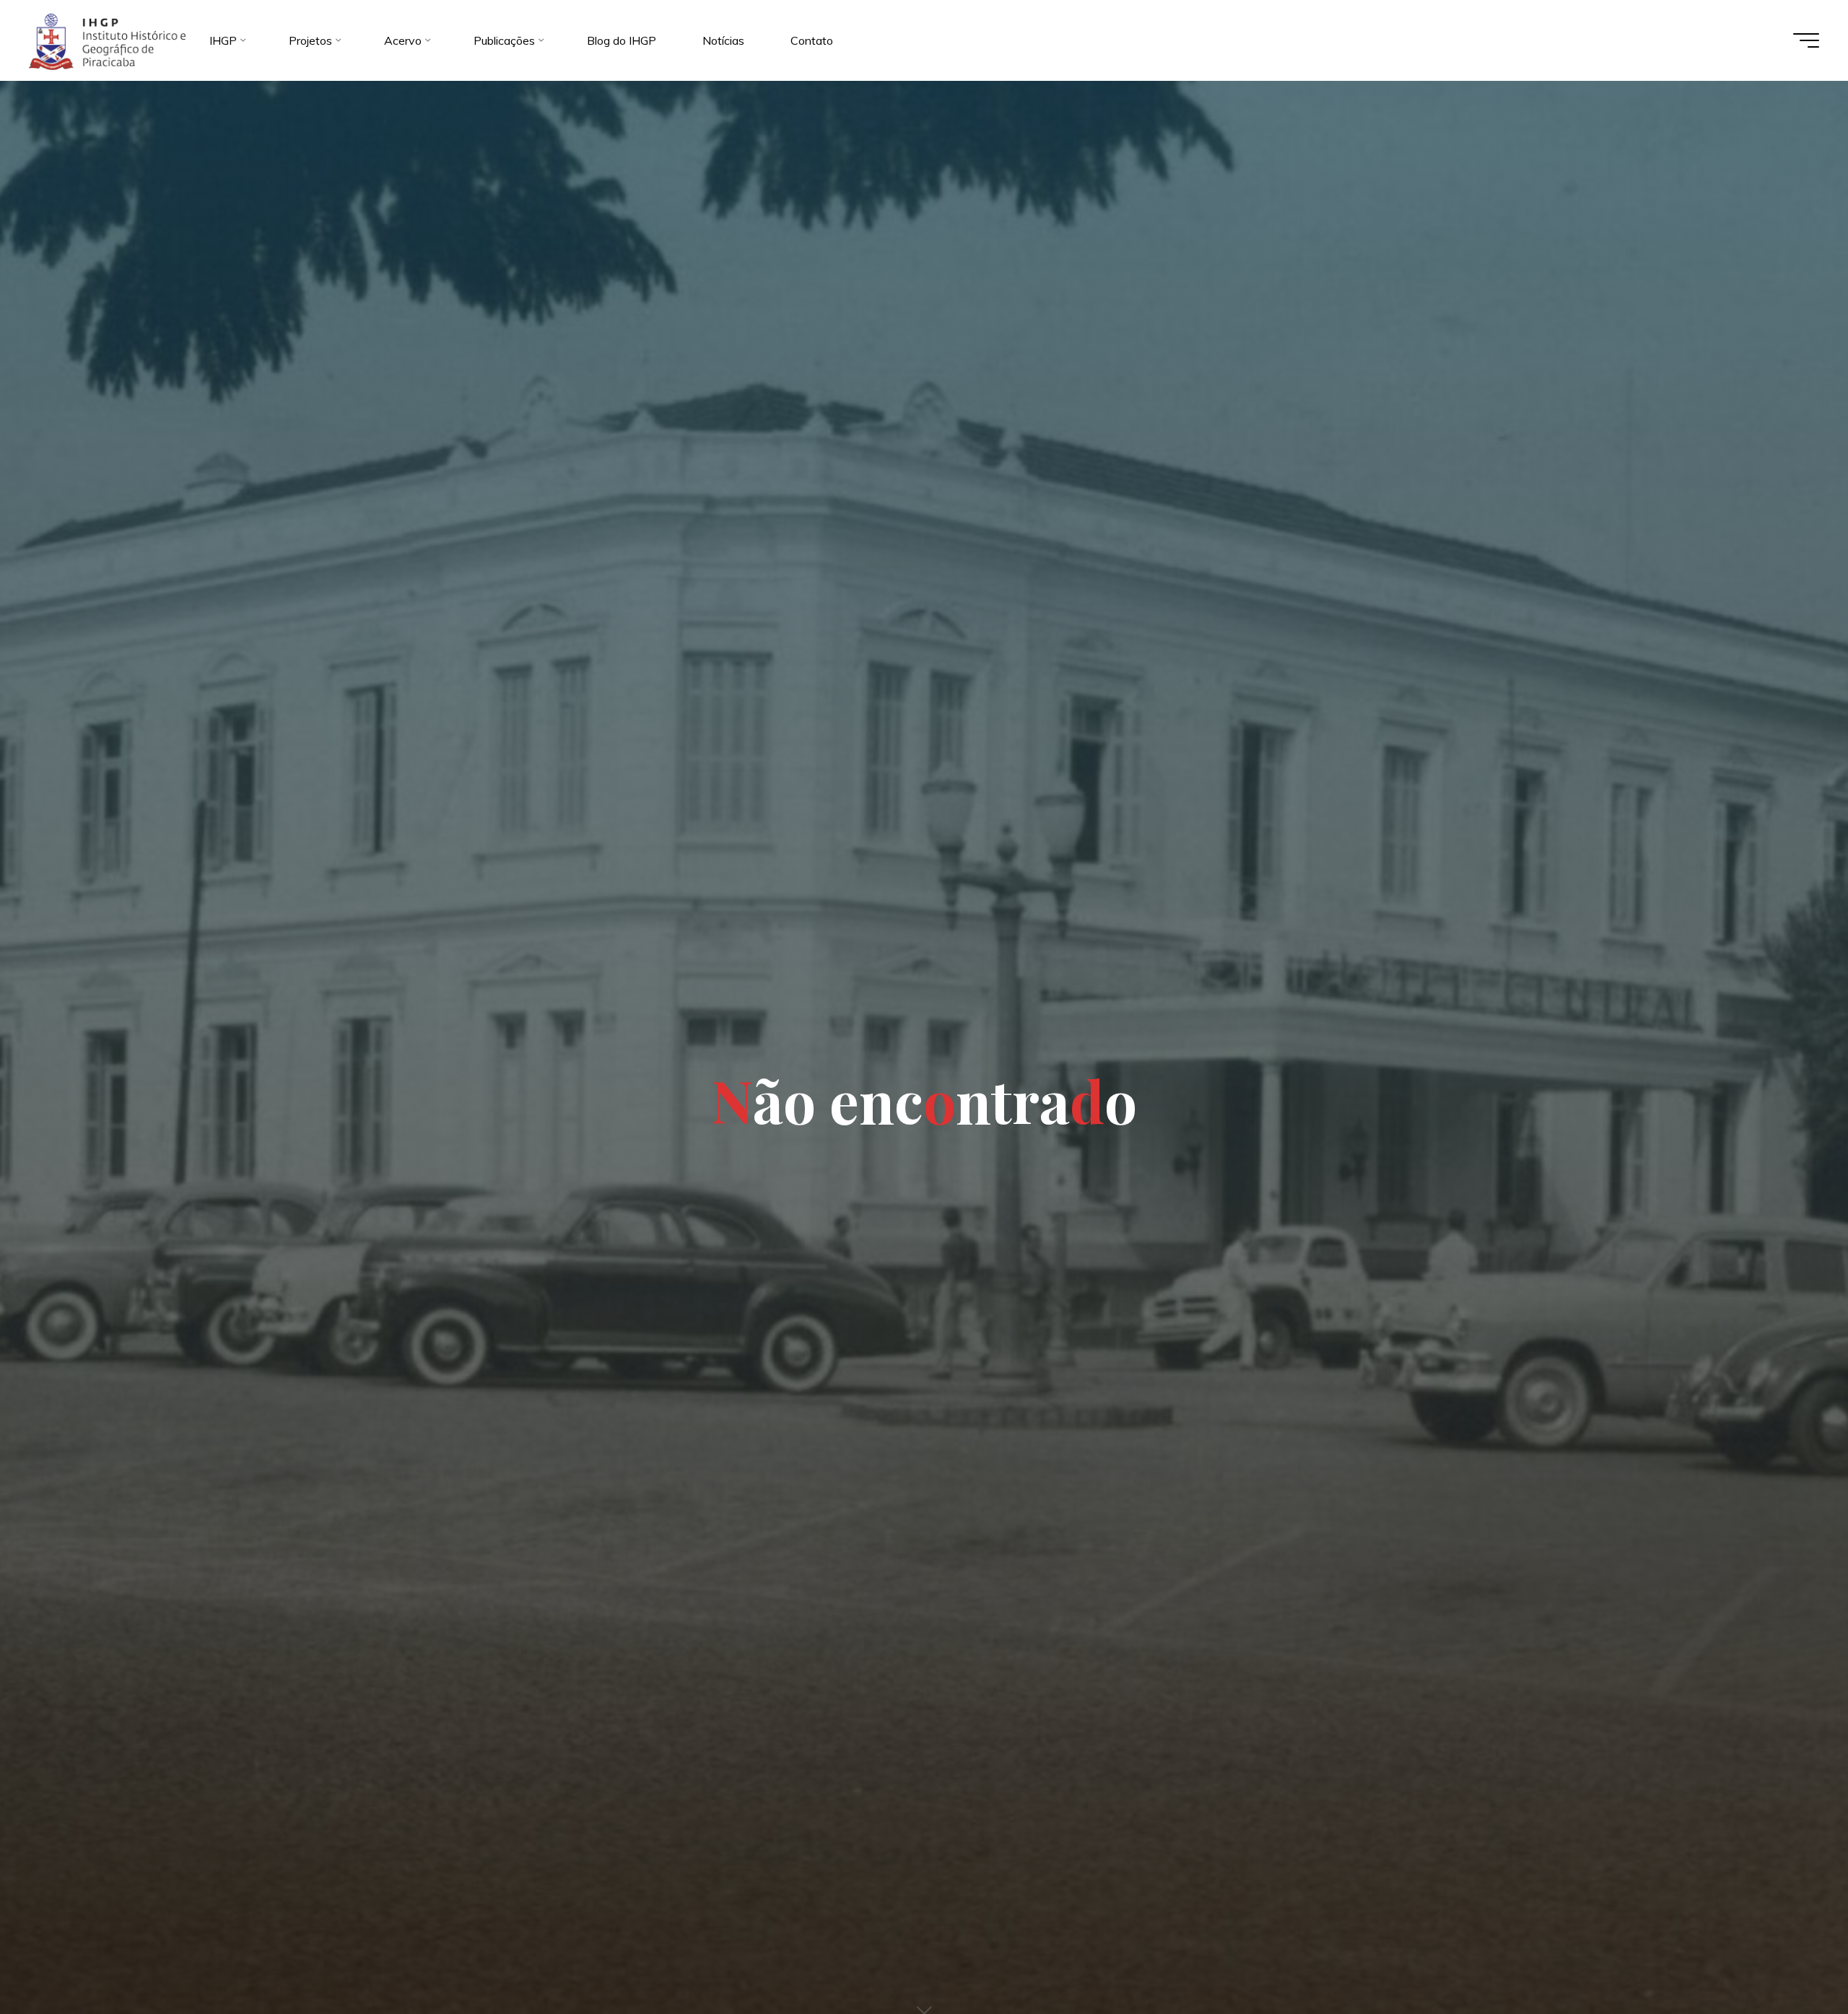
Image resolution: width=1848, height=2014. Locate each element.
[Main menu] (1806, 40)
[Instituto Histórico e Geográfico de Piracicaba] (107, 40)
